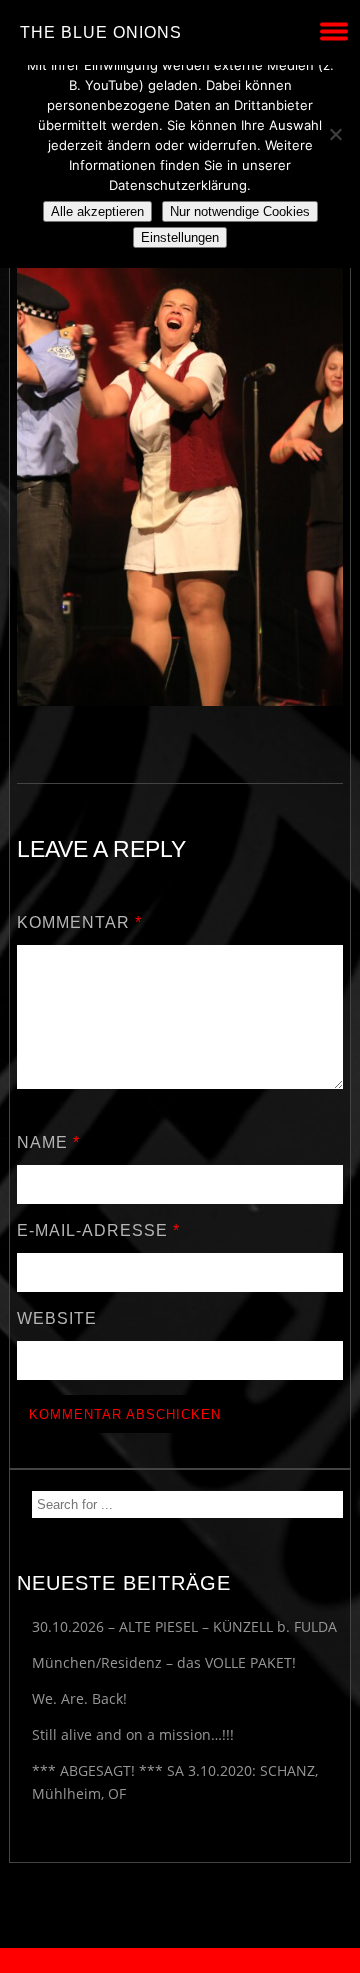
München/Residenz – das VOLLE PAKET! (164, 1662)
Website (57, 1318)
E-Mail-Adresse (98, 1230)
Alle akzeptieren (97, 211)
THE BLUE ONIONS (101, 32)
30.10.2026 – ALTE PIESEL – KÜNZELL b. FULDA (184, 1626)
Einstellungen (180, 237)
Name (48, 1142)
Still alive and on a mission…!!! (133, 1734)
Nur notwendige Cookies (240, 211)
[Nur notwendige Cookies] (335, 134)
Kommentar (79, 922)
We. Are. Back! (79, 1698)
